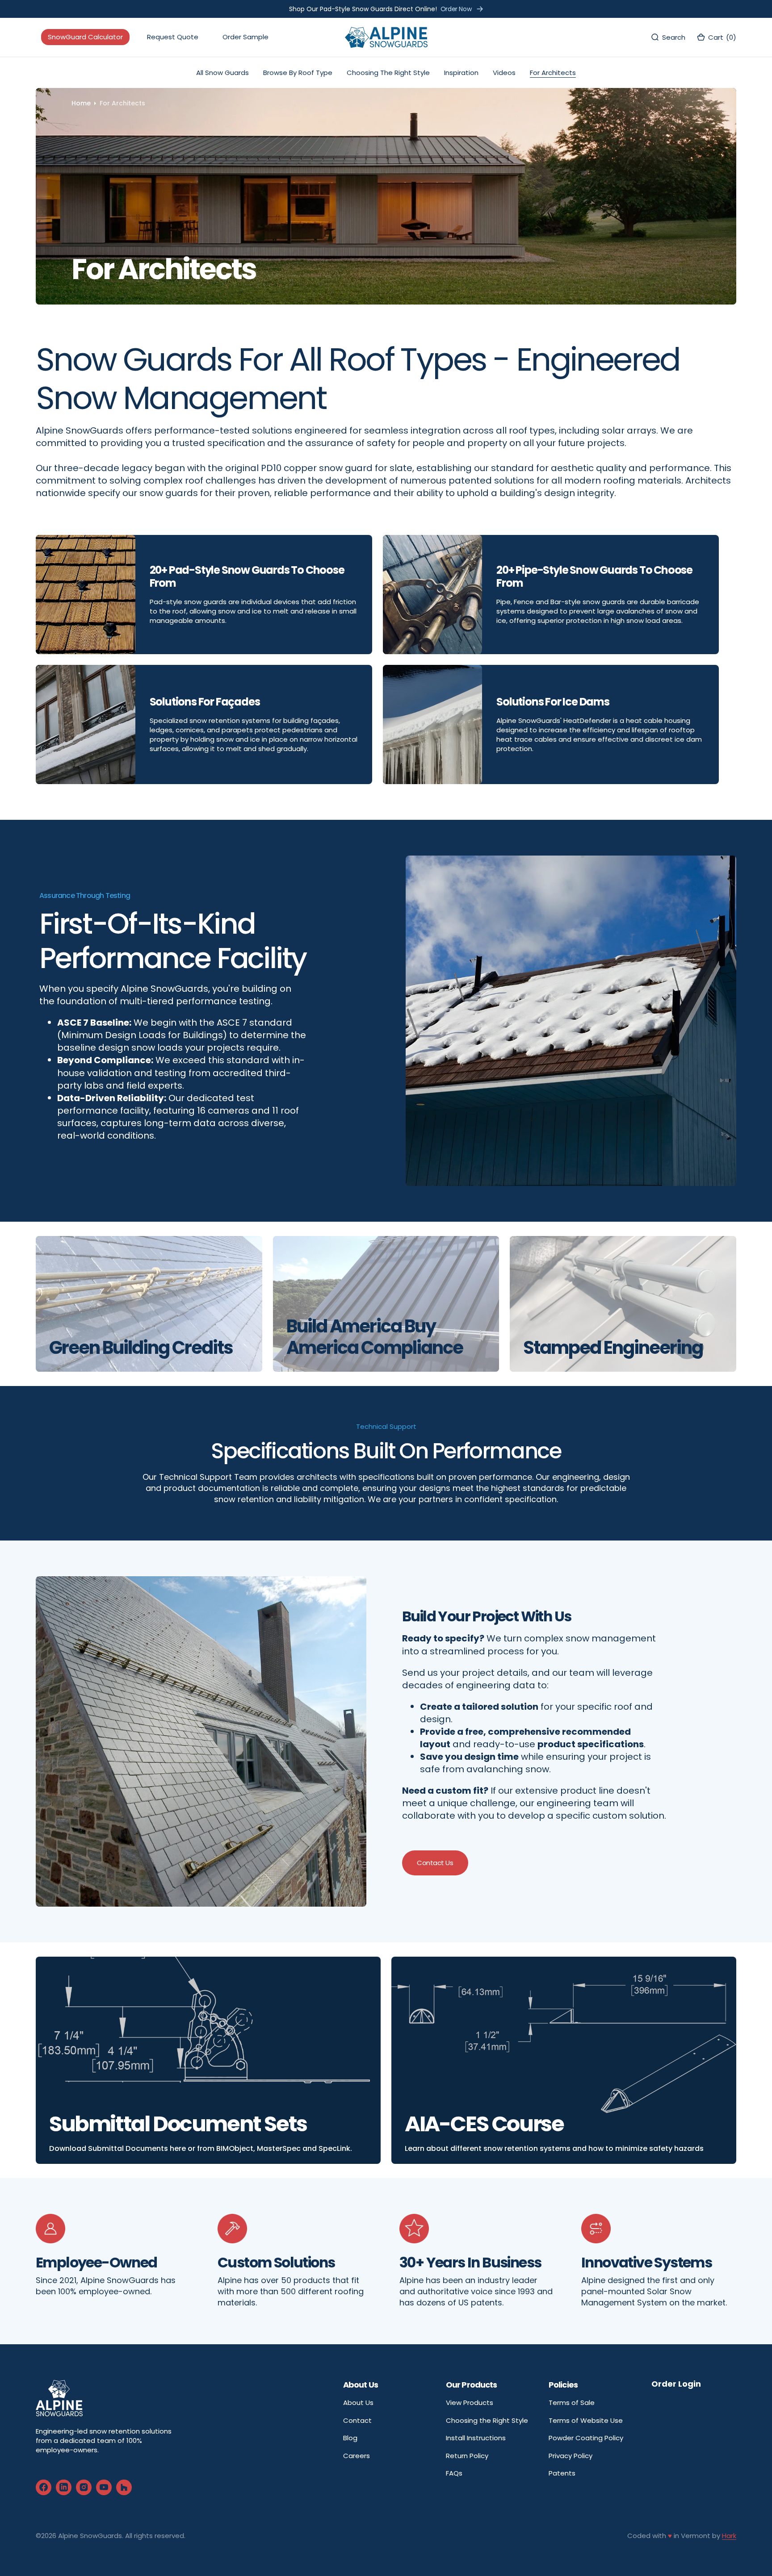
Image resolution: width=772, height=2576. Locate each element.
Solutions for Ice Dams (553, 702)
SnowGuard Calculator (85, 37)
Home (81, 103)
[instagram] (84, 2487)
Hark (729, 2536)
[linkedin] (64, 2487)
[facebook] (44, 2487)
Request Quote (173, 37)
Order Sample (245, 37)
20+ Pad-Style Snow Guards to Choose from (247, 577)
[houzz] (124, 2487)
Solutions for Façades (205, 702)
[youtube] (104, 2487)
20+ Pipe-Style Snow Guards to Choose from (594, 577)
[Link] (208, 2060)
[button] (716, 37)
